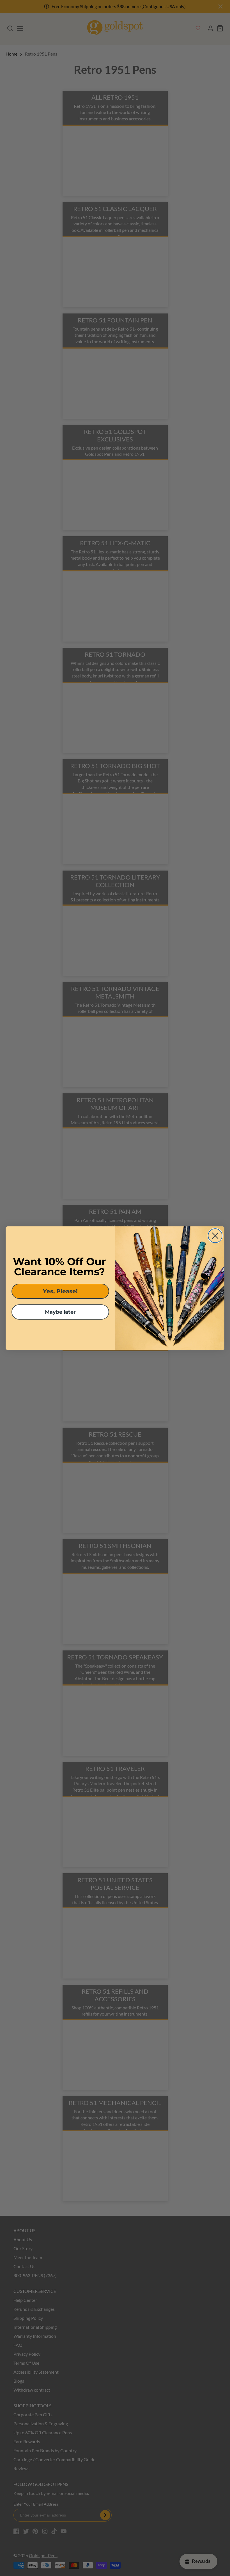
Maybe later (60, 1312)
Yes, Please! (60, 1291)
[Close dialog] (215, 1236)
